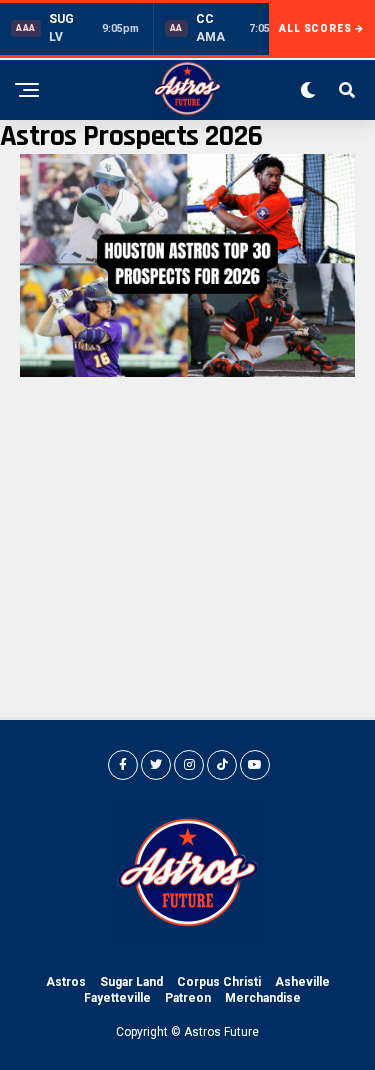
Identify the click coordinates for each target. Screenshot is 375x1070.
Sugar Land (131, 982)
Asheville (302, 982)
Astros (66, 982)
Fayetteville (117, 998)
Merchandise (263, 998)
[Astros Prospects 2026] (187, 371)
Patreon (188, 998)
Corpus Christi (219, 982)
